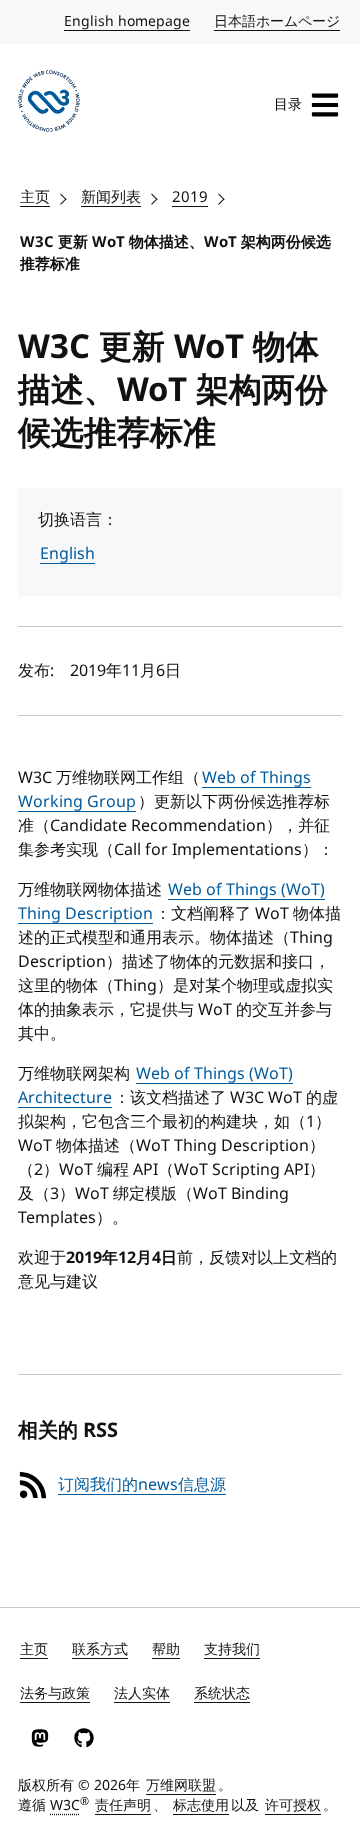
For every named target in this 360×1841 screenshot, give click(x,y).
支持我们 (232, 1649)
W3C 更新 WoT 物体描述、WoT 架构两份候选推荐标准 (175, 253)
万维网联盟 (181, 1785)
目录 (288, 104)
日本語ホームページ (278, 21)
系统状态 (222, 1693)
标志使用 (201, 1805)
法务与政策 (55, 1693)
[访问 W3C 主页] (49, 104)
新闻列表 (111, 197)
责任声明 (123, 1805)
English (67, 554)
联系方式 (100, 1649)
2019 (190, 197)
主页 (35, 197)
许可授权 (293, 1805)
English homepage (128, 21)
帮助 (166, 1649)
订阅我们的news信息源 (142, 1485)
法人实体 (142, 1693)
